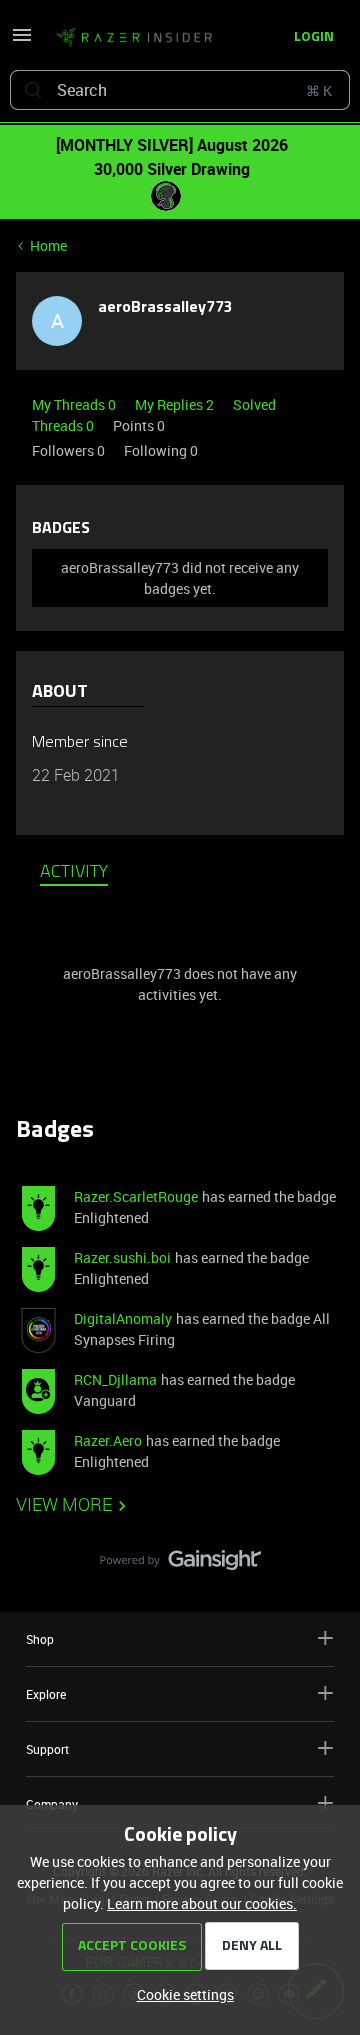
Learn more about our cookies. (202, 1903)
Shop (40, 1639)
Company (52, 1804)
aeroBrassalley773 (165, 308)
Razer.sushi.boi (122, 1257)
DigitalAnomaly (123, 1318)
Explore (46, 1694)
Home (48, 245)
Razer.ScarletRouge (136, 1196)
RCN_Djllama (115, 1379)
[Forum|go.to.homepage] (128, 38)
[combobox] (180, 90)
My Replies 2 (176, 404)
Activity (74, 873)
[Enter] (33, 90)
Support (47, 1749)
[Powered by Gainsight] (180, 1565)
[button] (22, 41)
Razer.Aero (108, 1440)
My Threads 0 (75, 404)
